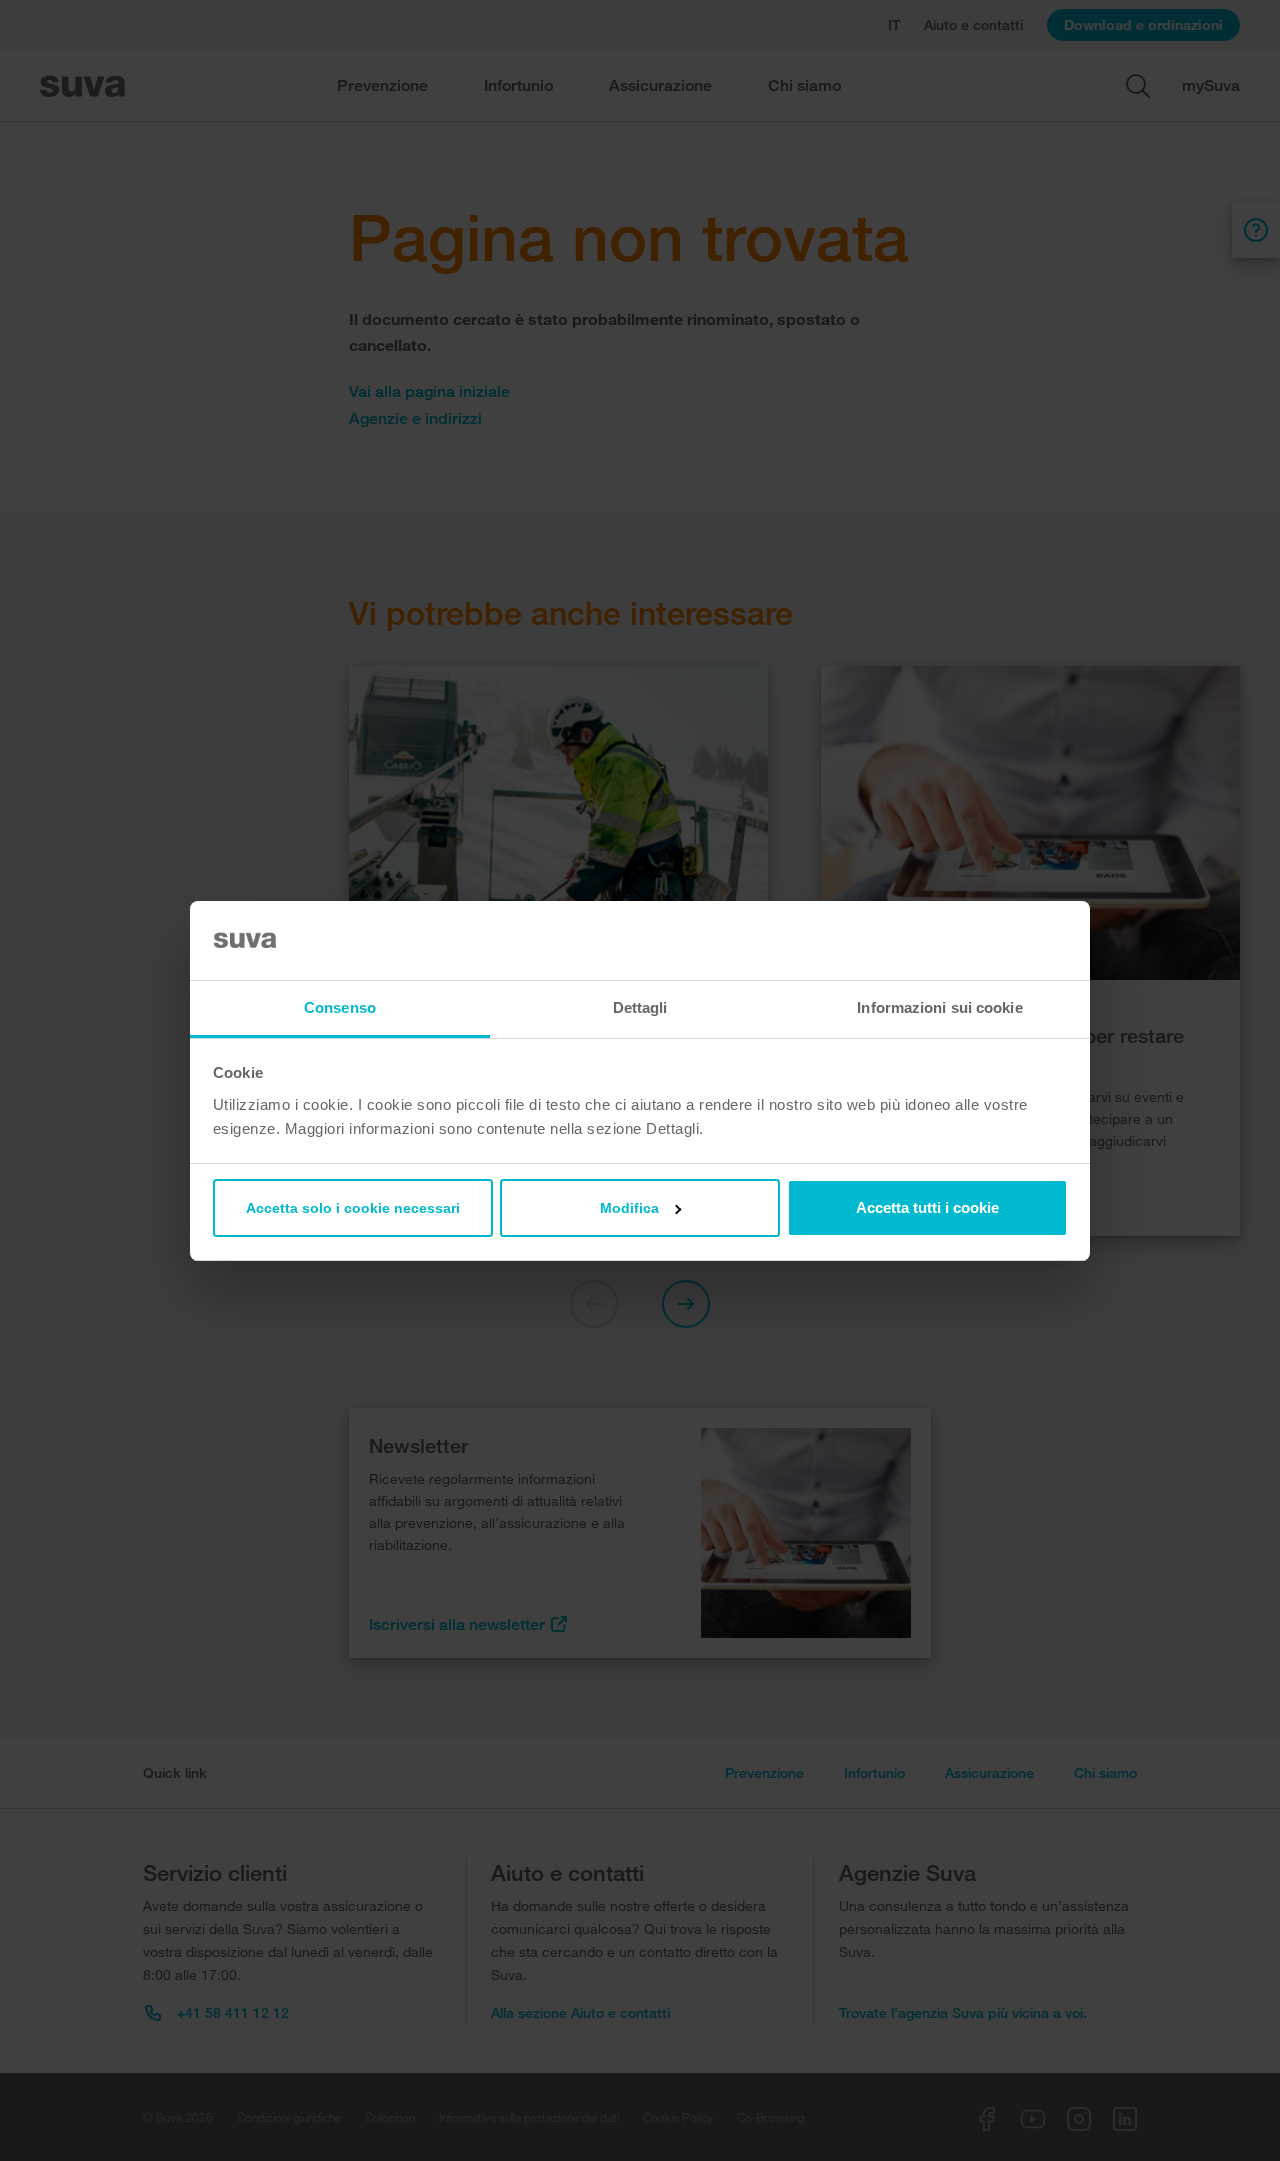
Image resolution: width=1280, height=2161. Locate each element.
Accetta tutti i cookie (927, 1207)
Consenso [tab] (340, 1007)
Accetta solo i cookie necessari (353, 1208)
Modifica (629, 1208)
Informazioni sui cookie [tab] (939, 1007)
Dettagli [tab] (640, 1007)
